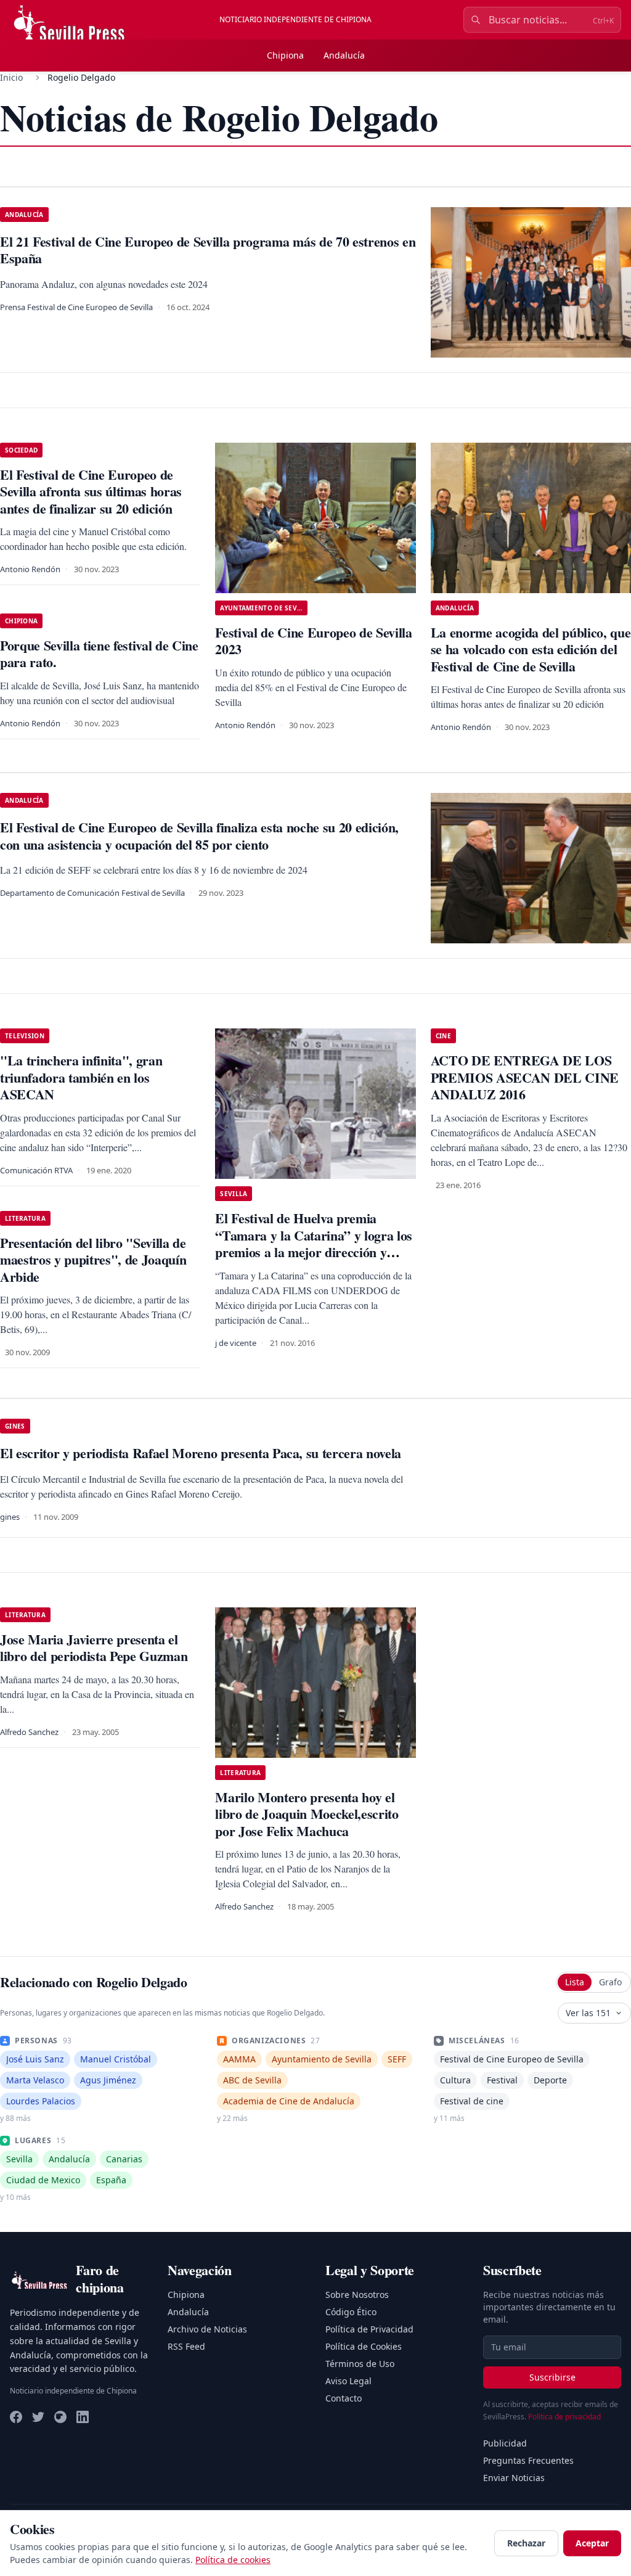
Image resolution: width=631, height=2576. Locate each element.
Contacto (344, 2398)
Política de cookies (233, 2560)
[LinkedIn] (83, 2417)
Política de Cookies (364, 2346)
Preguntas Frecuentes (528, 2460)
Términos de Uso (360, 2364)
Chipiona (285, 55)
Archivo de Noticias (207, 2329)
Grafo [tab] (610, 1982)
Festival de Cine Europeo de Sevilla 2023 (313, 641)
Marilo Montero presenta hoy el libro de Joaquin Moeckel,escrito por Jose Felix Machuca (307, 1814)
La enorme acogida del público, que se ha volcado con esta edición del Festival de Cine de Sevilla (531, 649)
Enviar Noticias (514, 2478)
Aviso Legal (348, 2381)
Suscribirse (552, 2377)
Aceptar (592, 2543)
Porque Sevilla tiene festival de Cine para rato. (99, 654)
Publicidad (505, 2443)
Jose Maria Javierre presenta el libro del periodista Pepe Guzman (94, 1648)
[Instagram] (60, 2417)
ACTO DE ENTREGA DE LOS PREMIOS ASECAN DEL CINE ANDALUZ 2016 (525, 1077)
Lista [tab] (575, 1982)
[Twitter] (38, 2417)
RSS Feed (186, 2346)
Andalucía (344, 55)
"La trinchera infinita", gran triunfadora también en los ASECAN (81, 1077)
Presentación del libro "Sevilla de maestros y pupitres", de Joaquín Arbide (93, 1260)
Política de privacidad (564, 2417)
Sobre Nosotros (357, 2295)
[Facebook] (16, 2417)
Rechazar (526, 2543)
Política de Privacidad (369, 2329)
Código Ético (351, 2312)
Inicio (11, 77)
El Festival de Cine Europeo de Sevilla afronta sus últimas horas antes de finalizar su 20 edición (91, 491)
